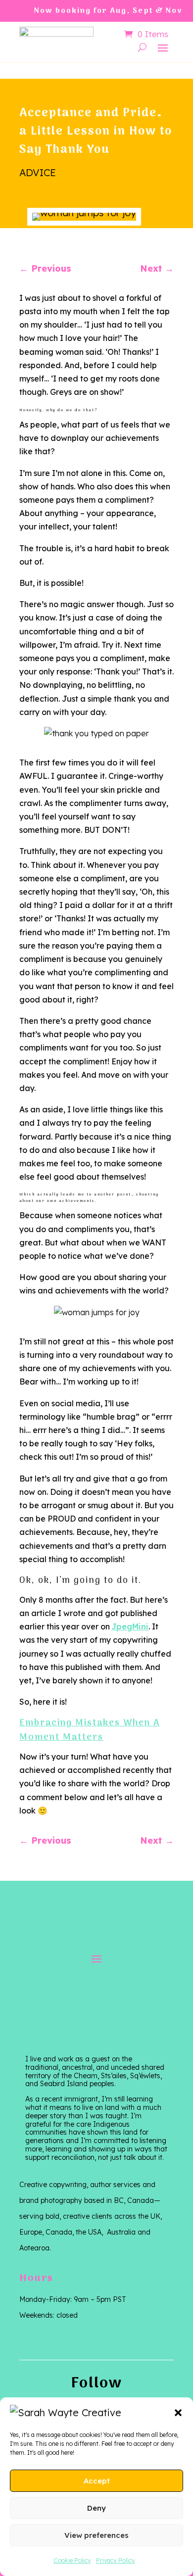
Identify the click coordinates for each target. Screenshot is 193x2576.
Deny (96, 2508)
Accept (97, 2481)
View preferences (96, 2535)
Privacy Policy (116, 2560)
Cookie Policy (72, 2560)
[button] (178, 2413)
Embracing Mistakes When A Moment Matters (90, 1730)
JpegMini (130, 1626)
